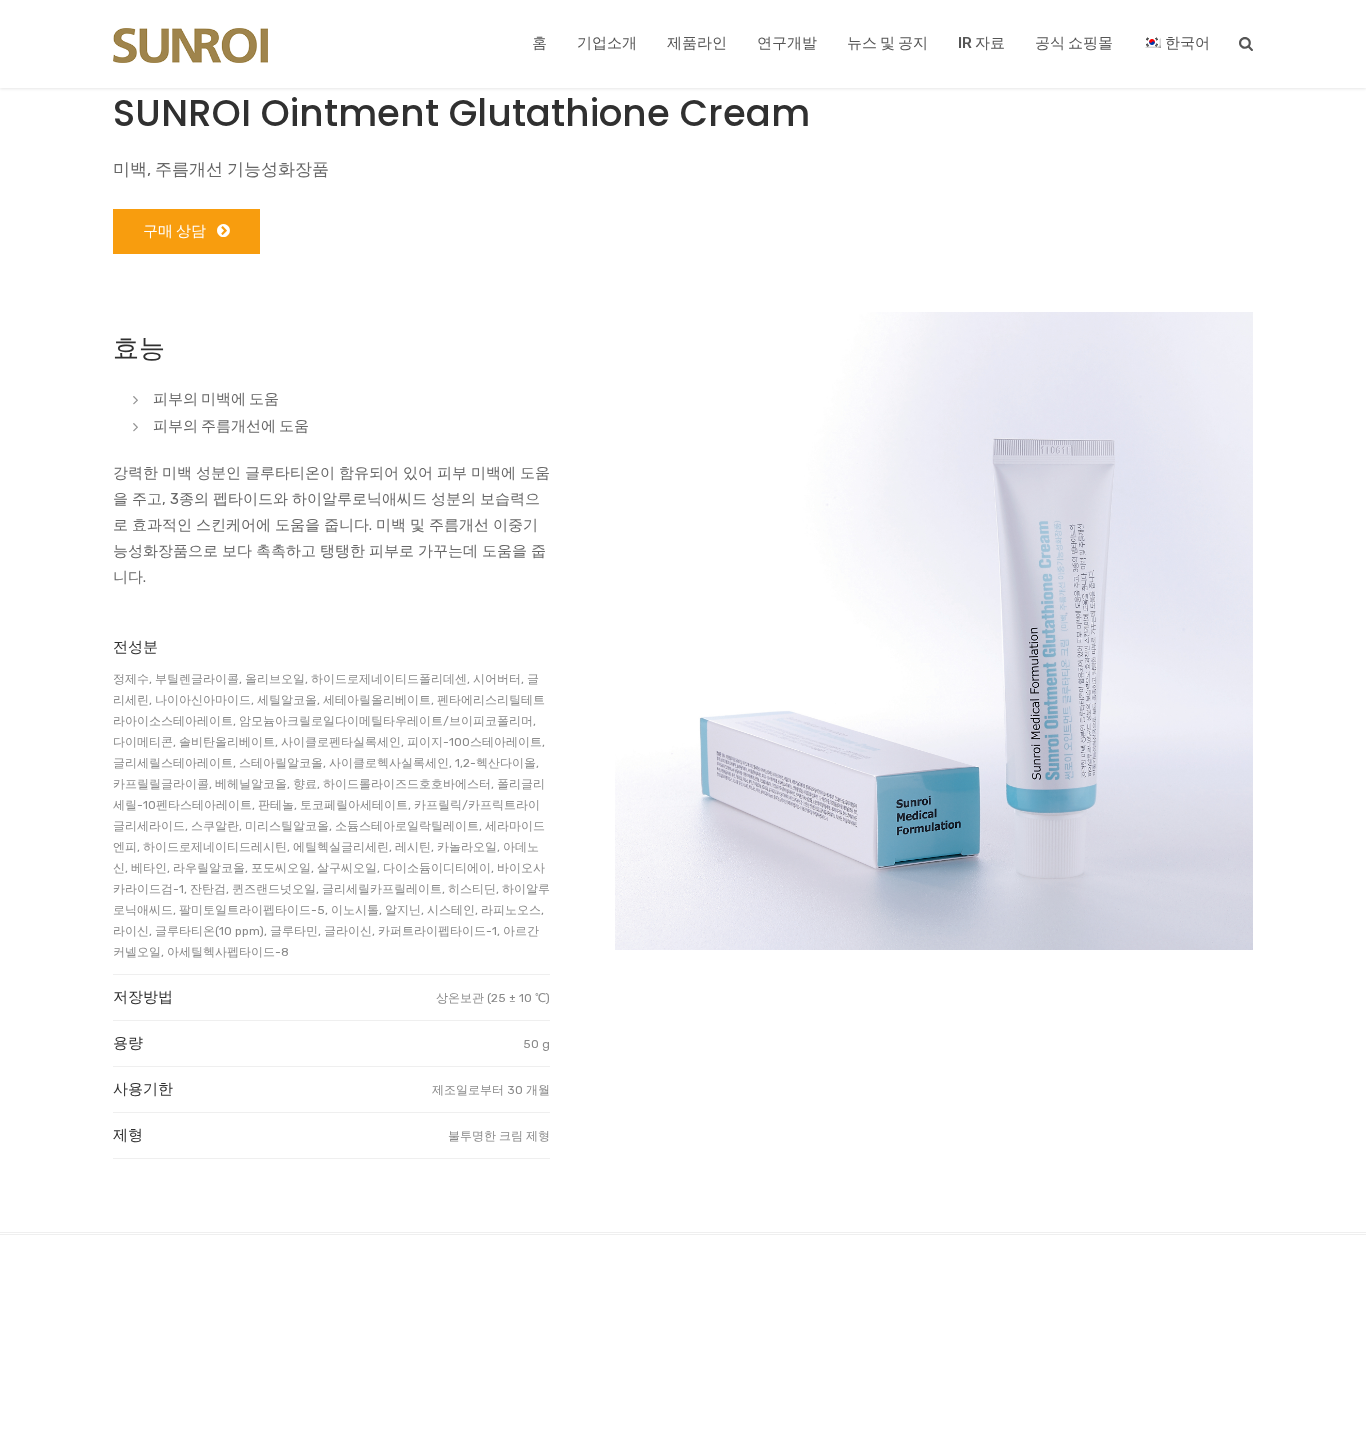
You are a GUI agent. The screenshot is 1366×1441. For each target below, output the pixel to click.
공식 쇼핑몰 (1074, 43)
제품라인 (697, 43)
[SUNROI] (190, 46)
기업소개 (607, 43)
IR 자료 (981, 43)
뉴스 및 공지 (887, 43)
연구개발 (787, 43)
